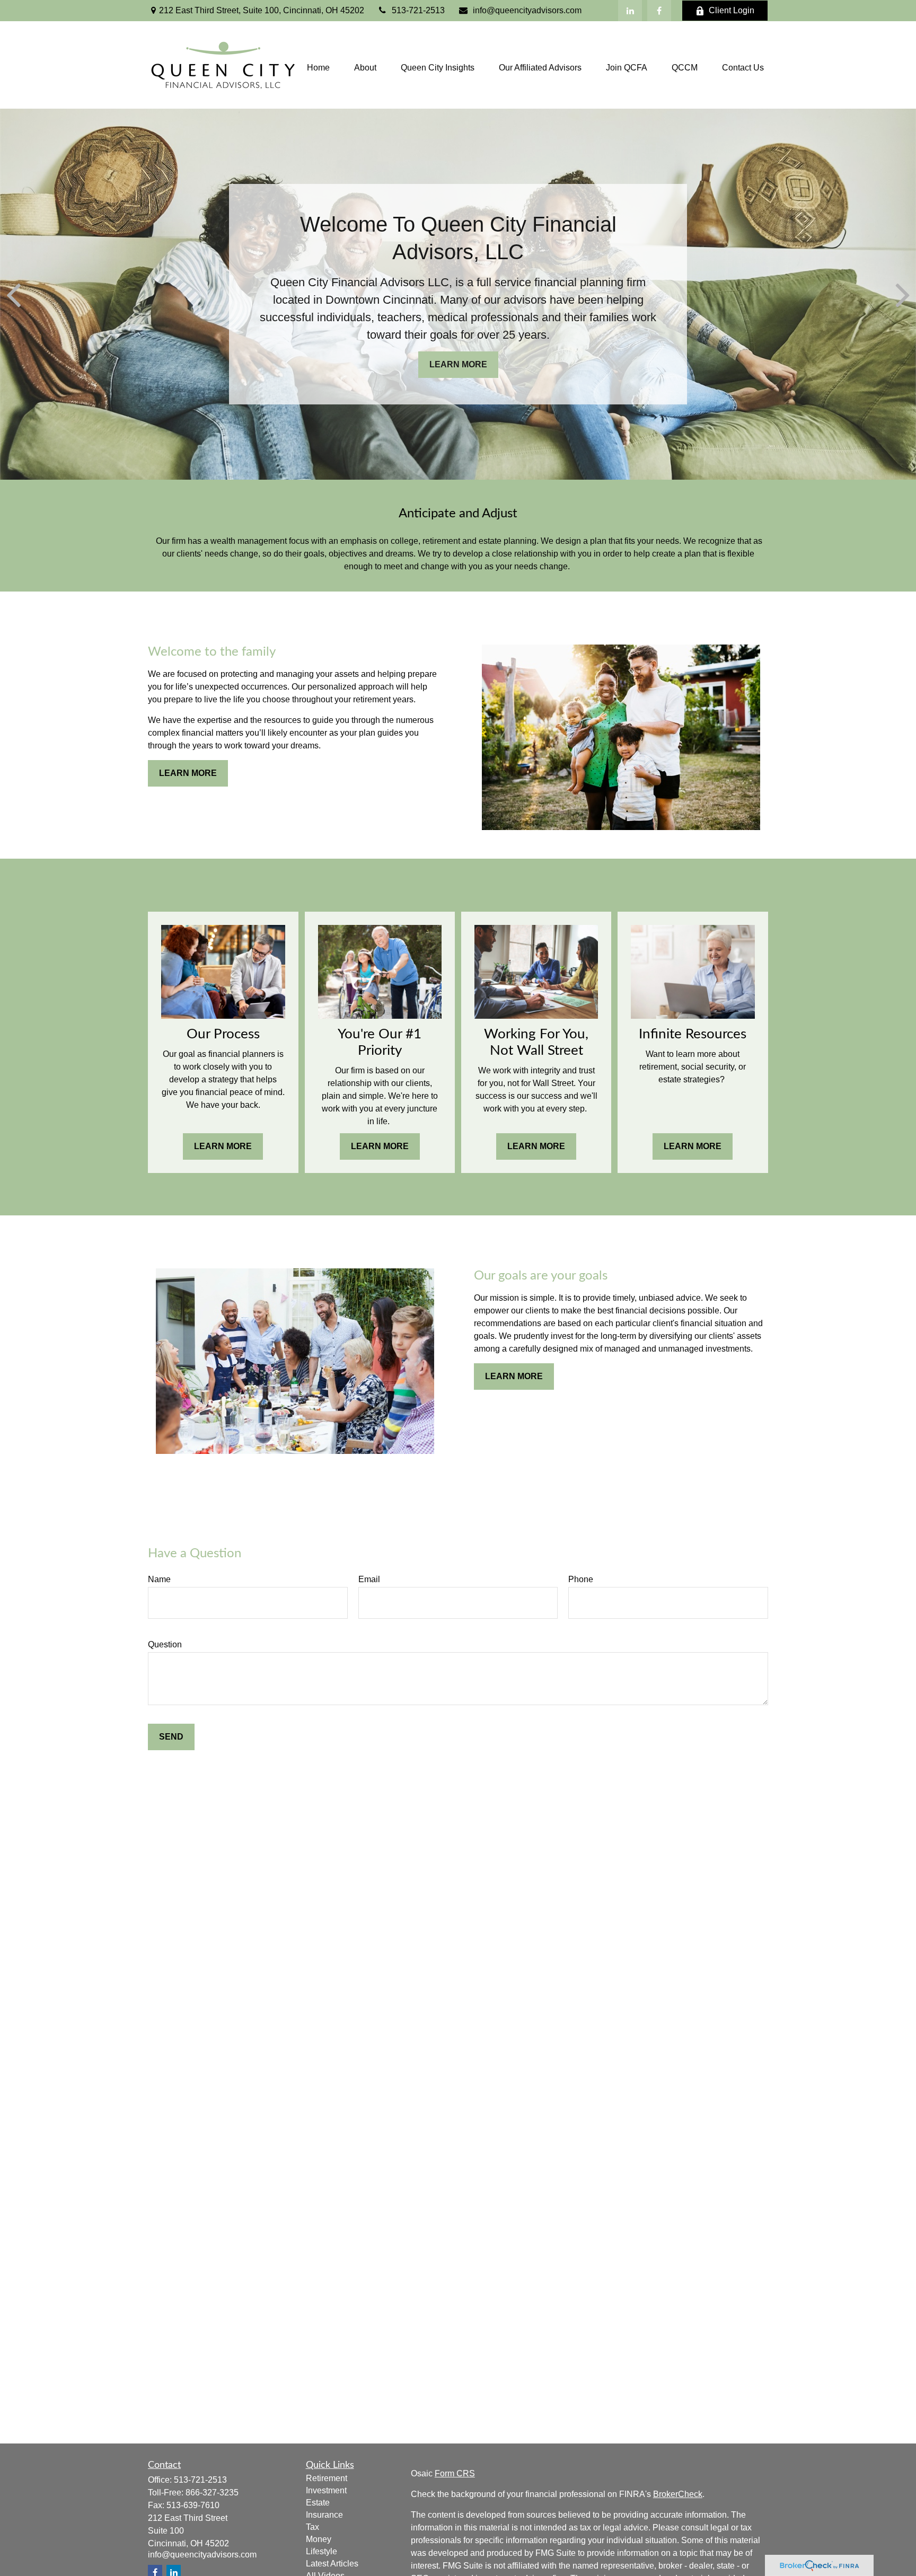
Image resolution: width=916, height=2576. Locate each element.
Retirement (327, 2478)
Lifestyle (322, 2551)
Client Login (732, 10)
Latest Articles (332, 2564)
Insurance (324, 2515)
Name (159, 1579)
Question (165, 1644)
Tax (312, 2527)
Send (171, 1737)
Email (369, 1579)
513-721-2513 (418, 10)
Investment (326, 2490)
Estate (318, 2503)
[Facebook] (659, 11)
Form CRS (455, 2473)
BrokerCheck (678, 2494)
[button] (318, 68)
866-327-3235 (212, 2493)
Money (319, 2539)
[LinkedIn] (630, 11)
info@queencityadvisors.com (527, 10)
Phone (581, 1579)
